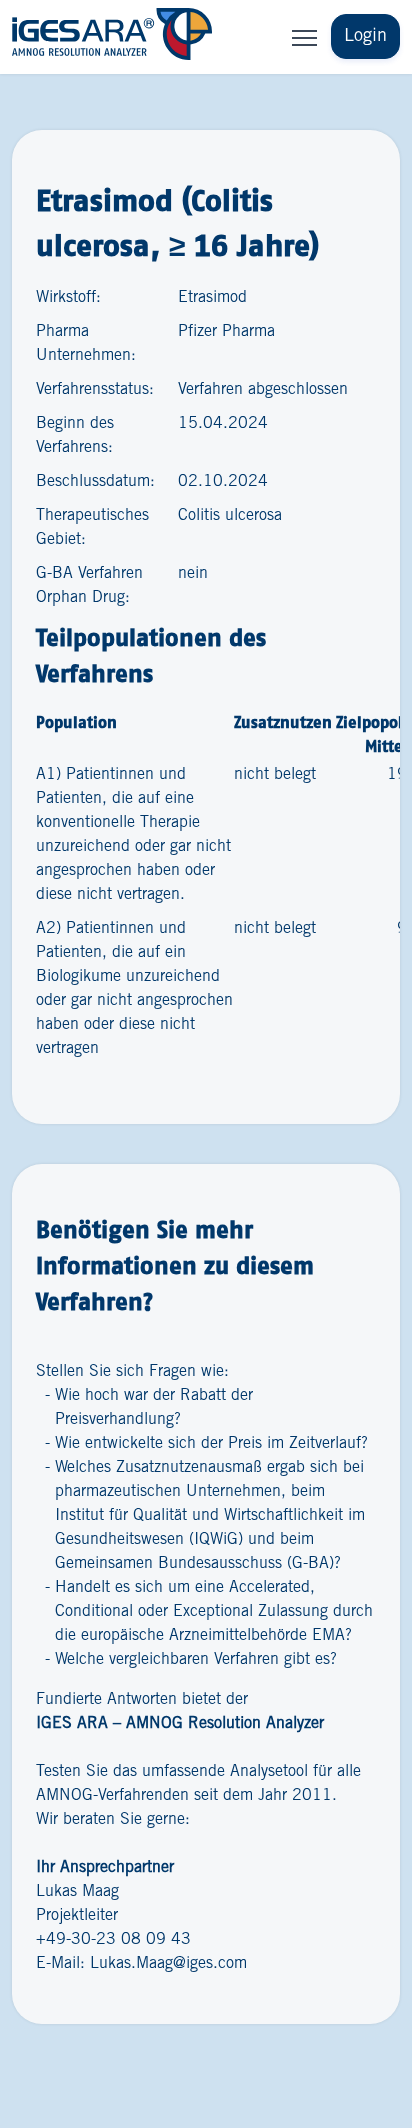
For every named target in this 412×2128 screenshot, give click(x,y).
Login (365, 36)
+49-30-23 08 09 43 (113, 1939)
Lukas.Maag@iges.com (168, 1963)
